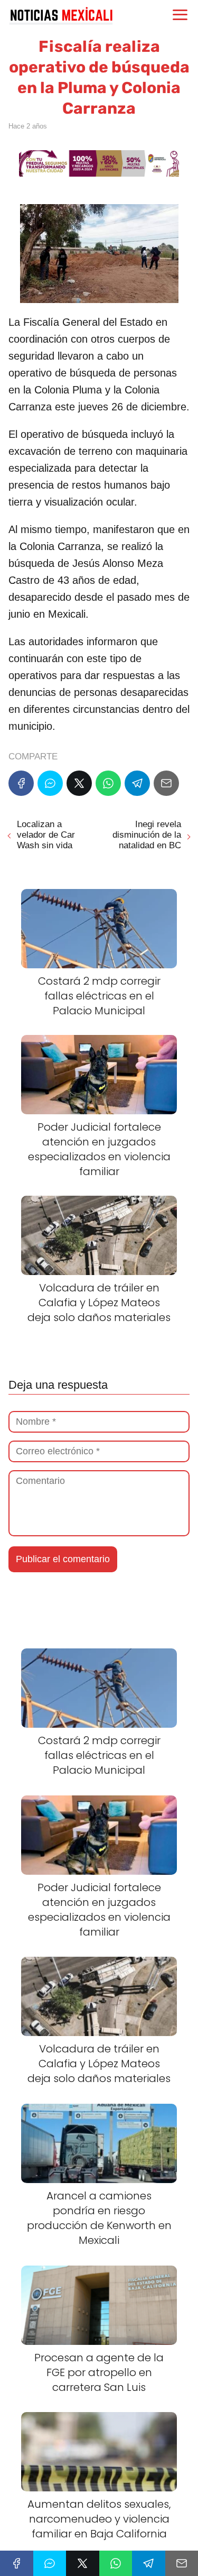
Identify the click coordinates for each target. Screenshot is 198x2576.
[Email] (166, 783)
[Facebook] (21, 783)
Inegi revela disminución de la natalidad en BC (147, 835)
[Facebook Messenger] (50, 783)
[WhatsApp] (108, 783)
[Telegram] (137, 783)
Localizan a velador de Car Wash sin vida (46, 835)
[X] (79, 783)
